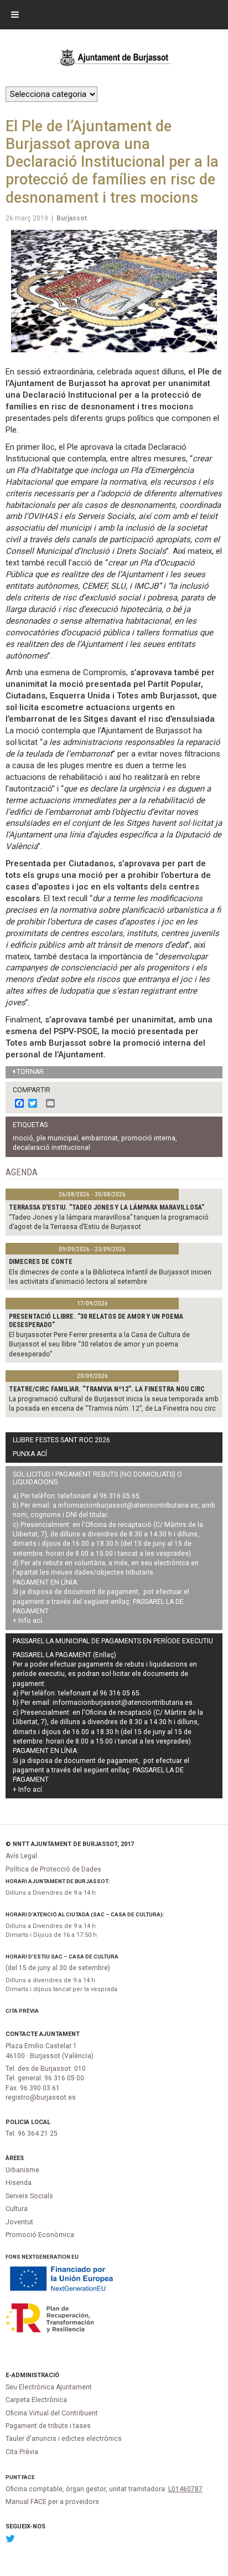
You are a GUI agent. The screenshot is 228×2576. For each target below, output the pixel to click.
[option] (114, 291)
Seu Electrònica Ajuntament (49, 2387)
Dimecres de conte (41, 1262)
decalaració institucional (51, 1148)
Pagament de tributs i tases (48, 2426)
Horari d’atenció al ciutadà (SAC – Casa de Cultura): (85, 1914)
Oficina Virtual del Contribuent (52, 2413)
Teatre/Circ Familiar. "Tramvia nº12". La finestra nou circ (107, 1389)
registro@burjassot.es (41, 2097)
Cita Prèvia (22, 2011)
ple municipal (57, 1138)
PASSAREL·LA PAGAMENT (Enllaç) (64, 1655)
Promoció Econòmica (40, 2235)
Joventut (19, 2222)
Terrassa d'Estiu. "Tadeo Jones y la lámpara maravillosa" (107, 1207)
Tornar (30, 1072)
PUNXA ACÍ (30, 1454)
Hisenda (19, 2183)
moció (23, 1138)
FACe (28, 2477)
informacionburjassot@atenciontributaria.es (128, 1505)
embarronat (100, 1138)
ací (37, 1621)
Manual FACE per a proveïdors (52, 2502)
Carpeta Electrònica (36, 2400)
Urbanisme (22, 2170)
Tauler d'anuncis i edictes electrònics (64, 2439)
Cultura (17, 2209)
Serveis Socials (29, 2196)
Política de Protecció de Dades (53, 1869)
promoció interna (148, 1138)
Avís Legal (21, 1856)
